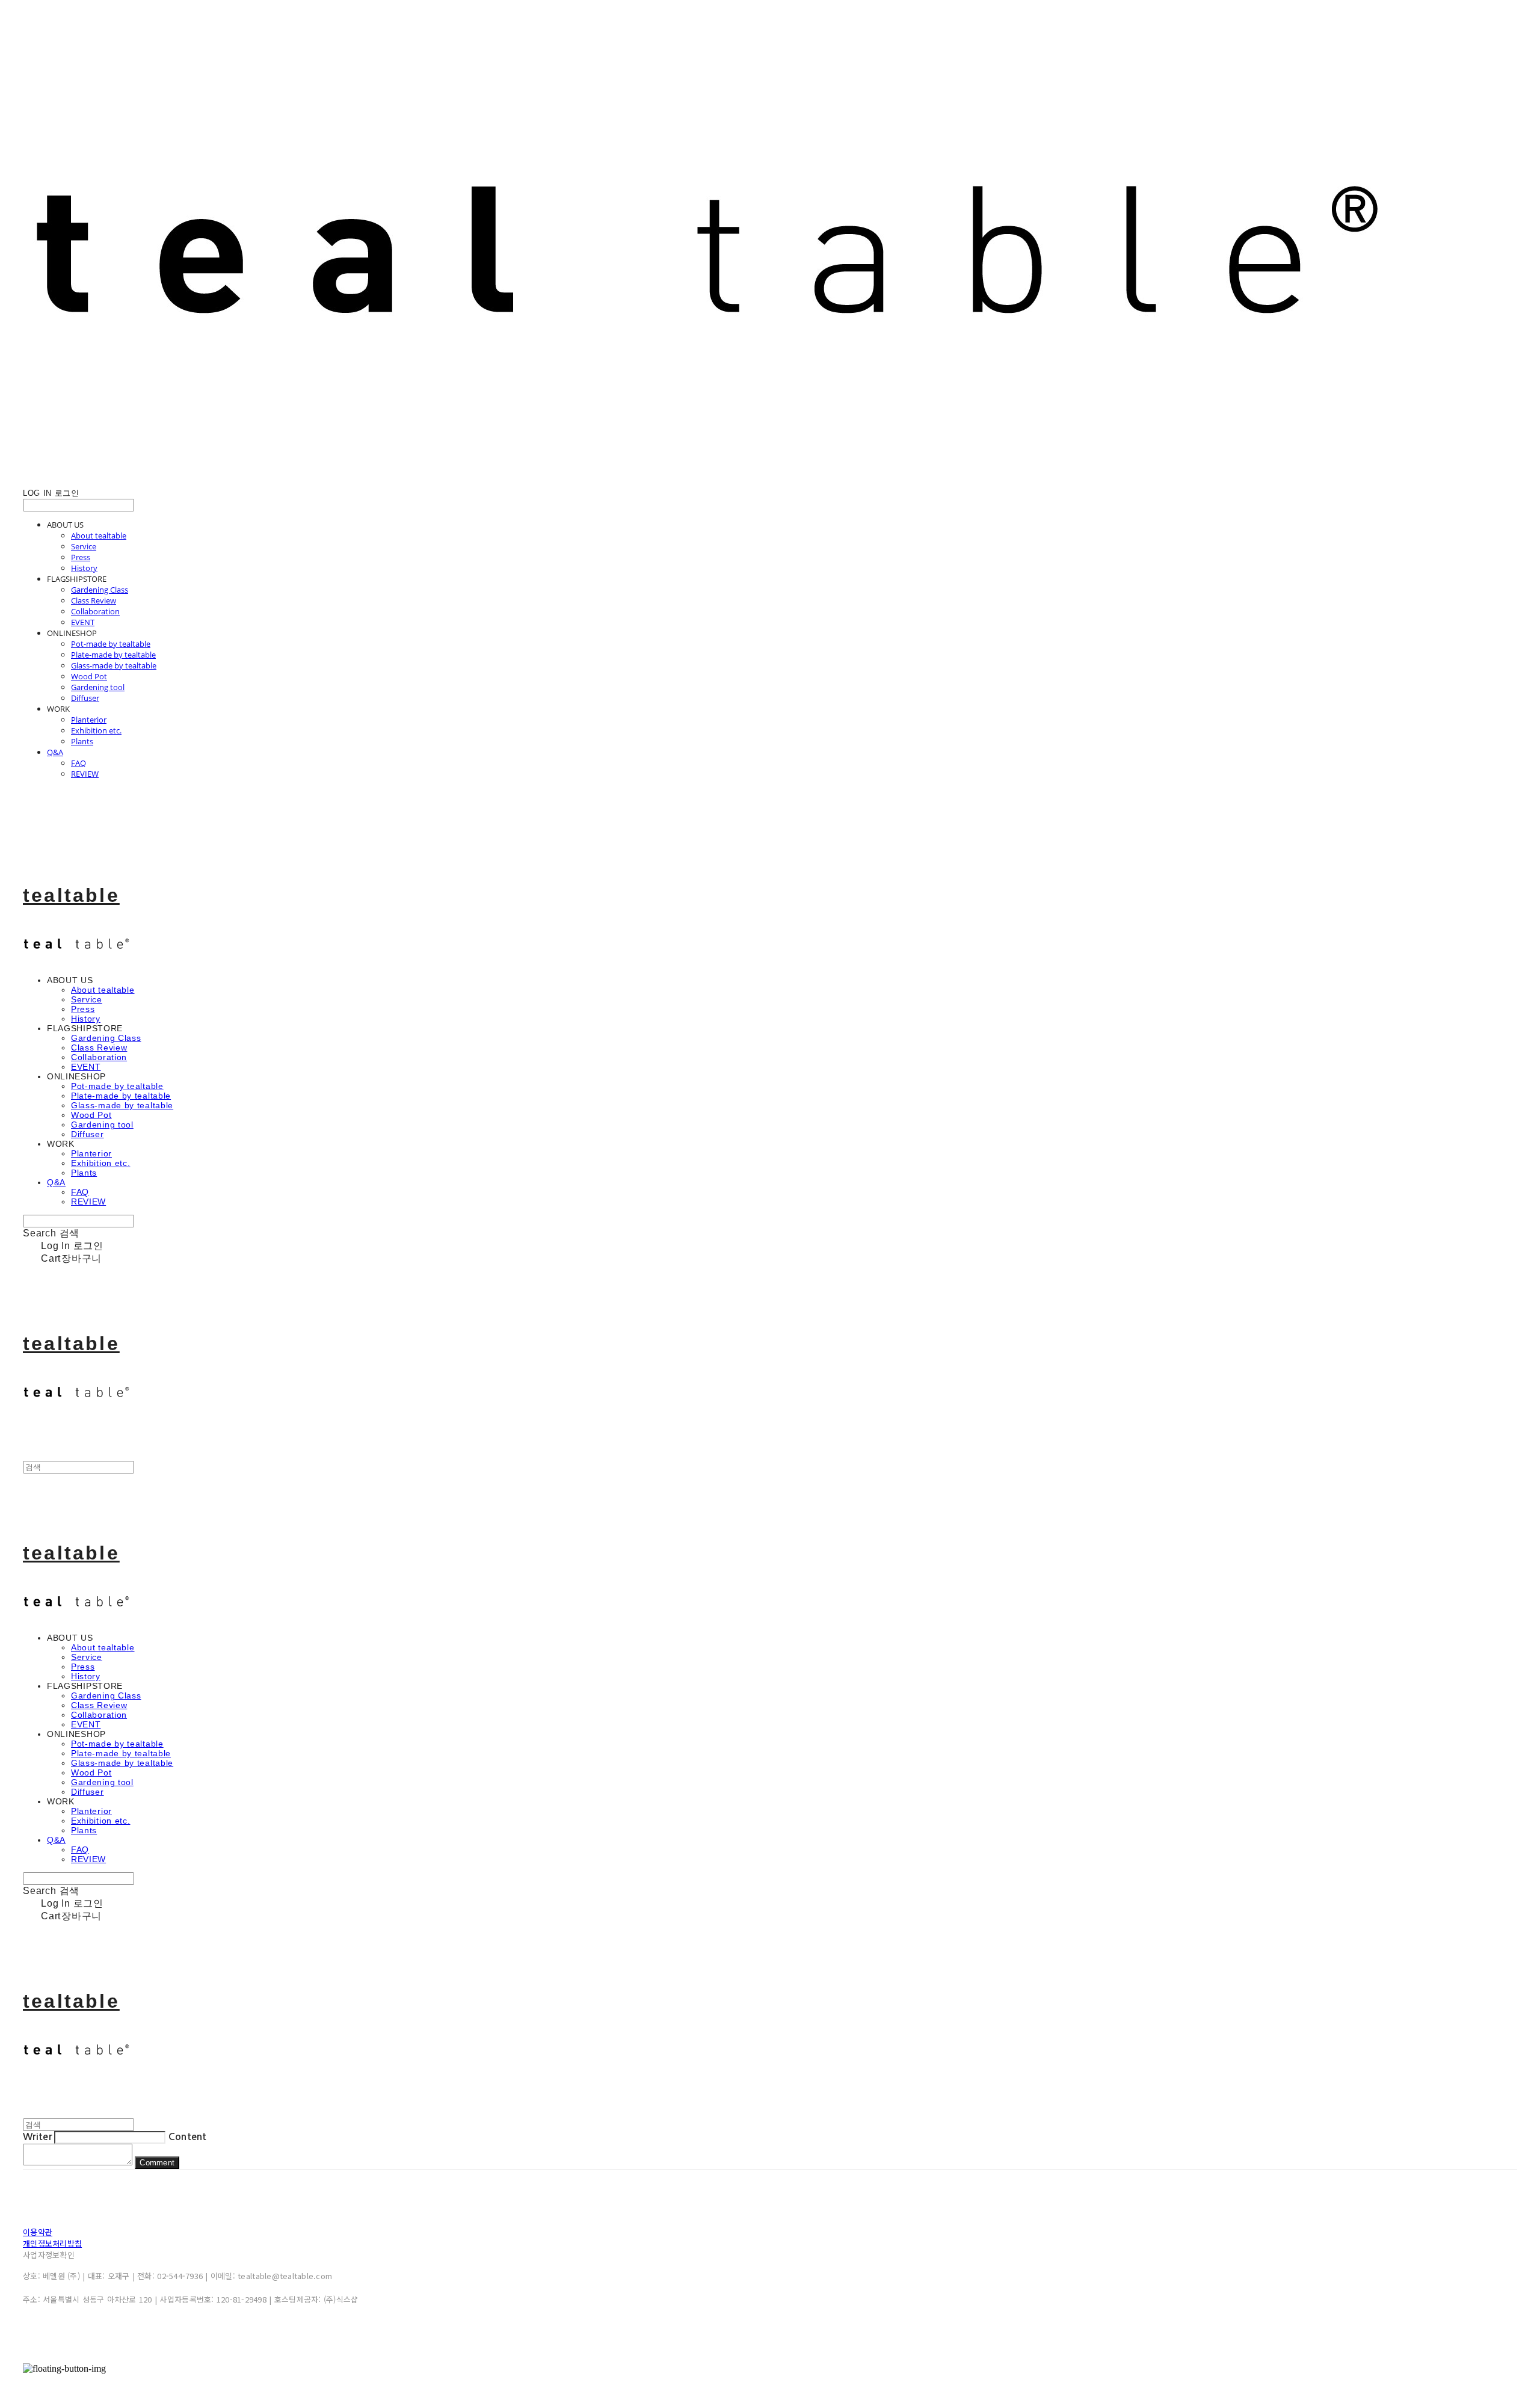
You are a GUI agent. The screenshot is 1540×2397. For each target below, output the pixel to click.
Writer (37, 2137)
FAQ (79, 763)
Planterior (89, 720)
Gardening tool (98, 687)
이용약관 (38, 2232)
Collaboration (95, 611)
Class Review (94, 600)
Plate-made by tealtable (113, 655)
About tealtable (99, 535)
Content (188, 2137)
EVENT (83, 622)
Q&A (55, 752)
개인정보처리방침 (52, 2243)
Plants (82, 741)
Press (81, 557)
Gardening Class (100, 590)
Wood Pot (89, 676)
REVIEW (85, 774)
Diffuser (85, 698)
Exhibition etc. (96, 730)
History (84, 568)
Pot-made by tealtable (111, 644)
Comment (157, 2163)
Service (84, 546)
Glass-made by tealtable (114, 665)
